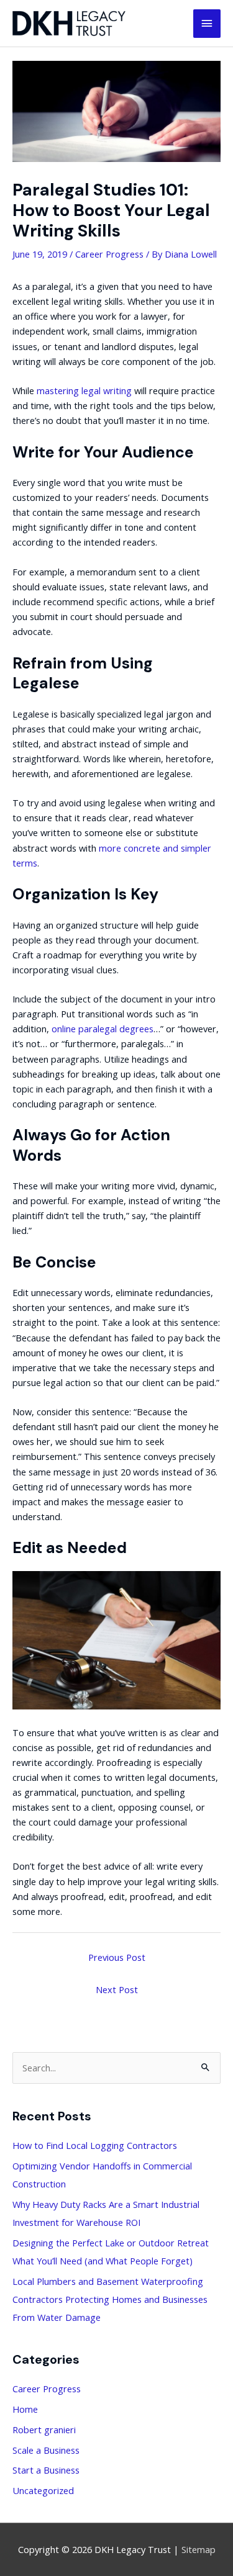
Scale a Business (46, 2450)
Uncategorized (43, 2490)
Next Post (117, 1989)
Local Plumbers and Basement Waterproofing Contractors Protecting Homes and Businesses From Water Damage (110, 2299)
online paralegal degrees (103, 1029)
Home (25, 2409)
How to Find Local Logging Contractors (95, 2145)
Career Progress (109, 254)
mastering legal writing (84, 390)
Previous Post (117, 1957)
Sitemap (199, 2549)
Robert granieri (44, 2430)
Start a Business (46, 2470)
